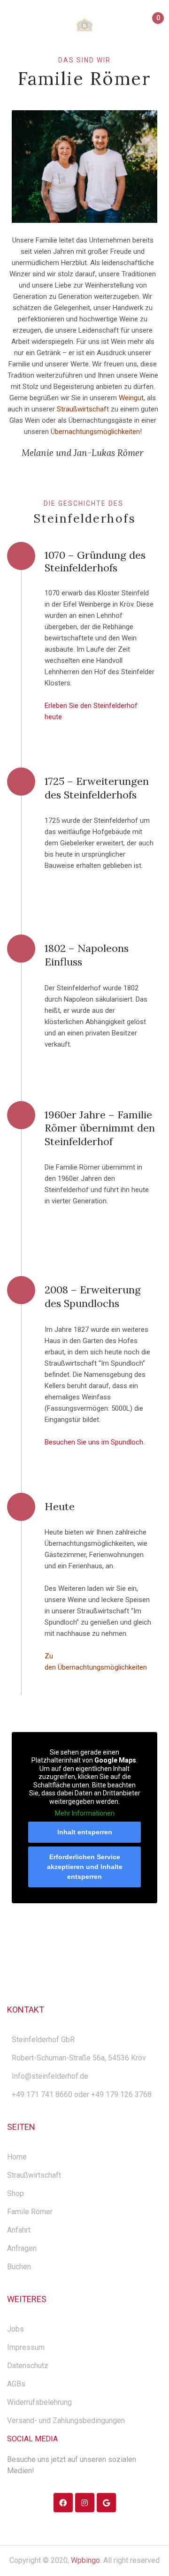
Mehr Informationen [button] (85, 1813)
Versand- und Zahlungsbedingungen (66, 2420)
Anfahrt (19, 2230)
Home (17, 2157)
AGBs (16, 2384)
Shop (15, 2193)
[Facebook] (63, 2503)
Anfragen (22, 2248)
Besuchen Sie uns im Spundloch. (95, 1442)
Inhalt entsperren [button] (85, 1832)
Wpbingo (85, 2560)
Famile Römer (30, 2212)
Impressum (26, 2347)
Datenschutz (28, 2366)
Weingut (131, 398)
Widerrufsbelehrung (39, 2402)
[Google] (106, 2503)
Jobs (15, 2329)
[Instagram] (85, 2503)
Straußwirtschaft (34, 2175)
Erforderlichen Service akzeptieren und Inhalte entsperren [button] (85, 1867)
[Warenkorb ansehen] (154, 26)
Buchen (19, 2267)
